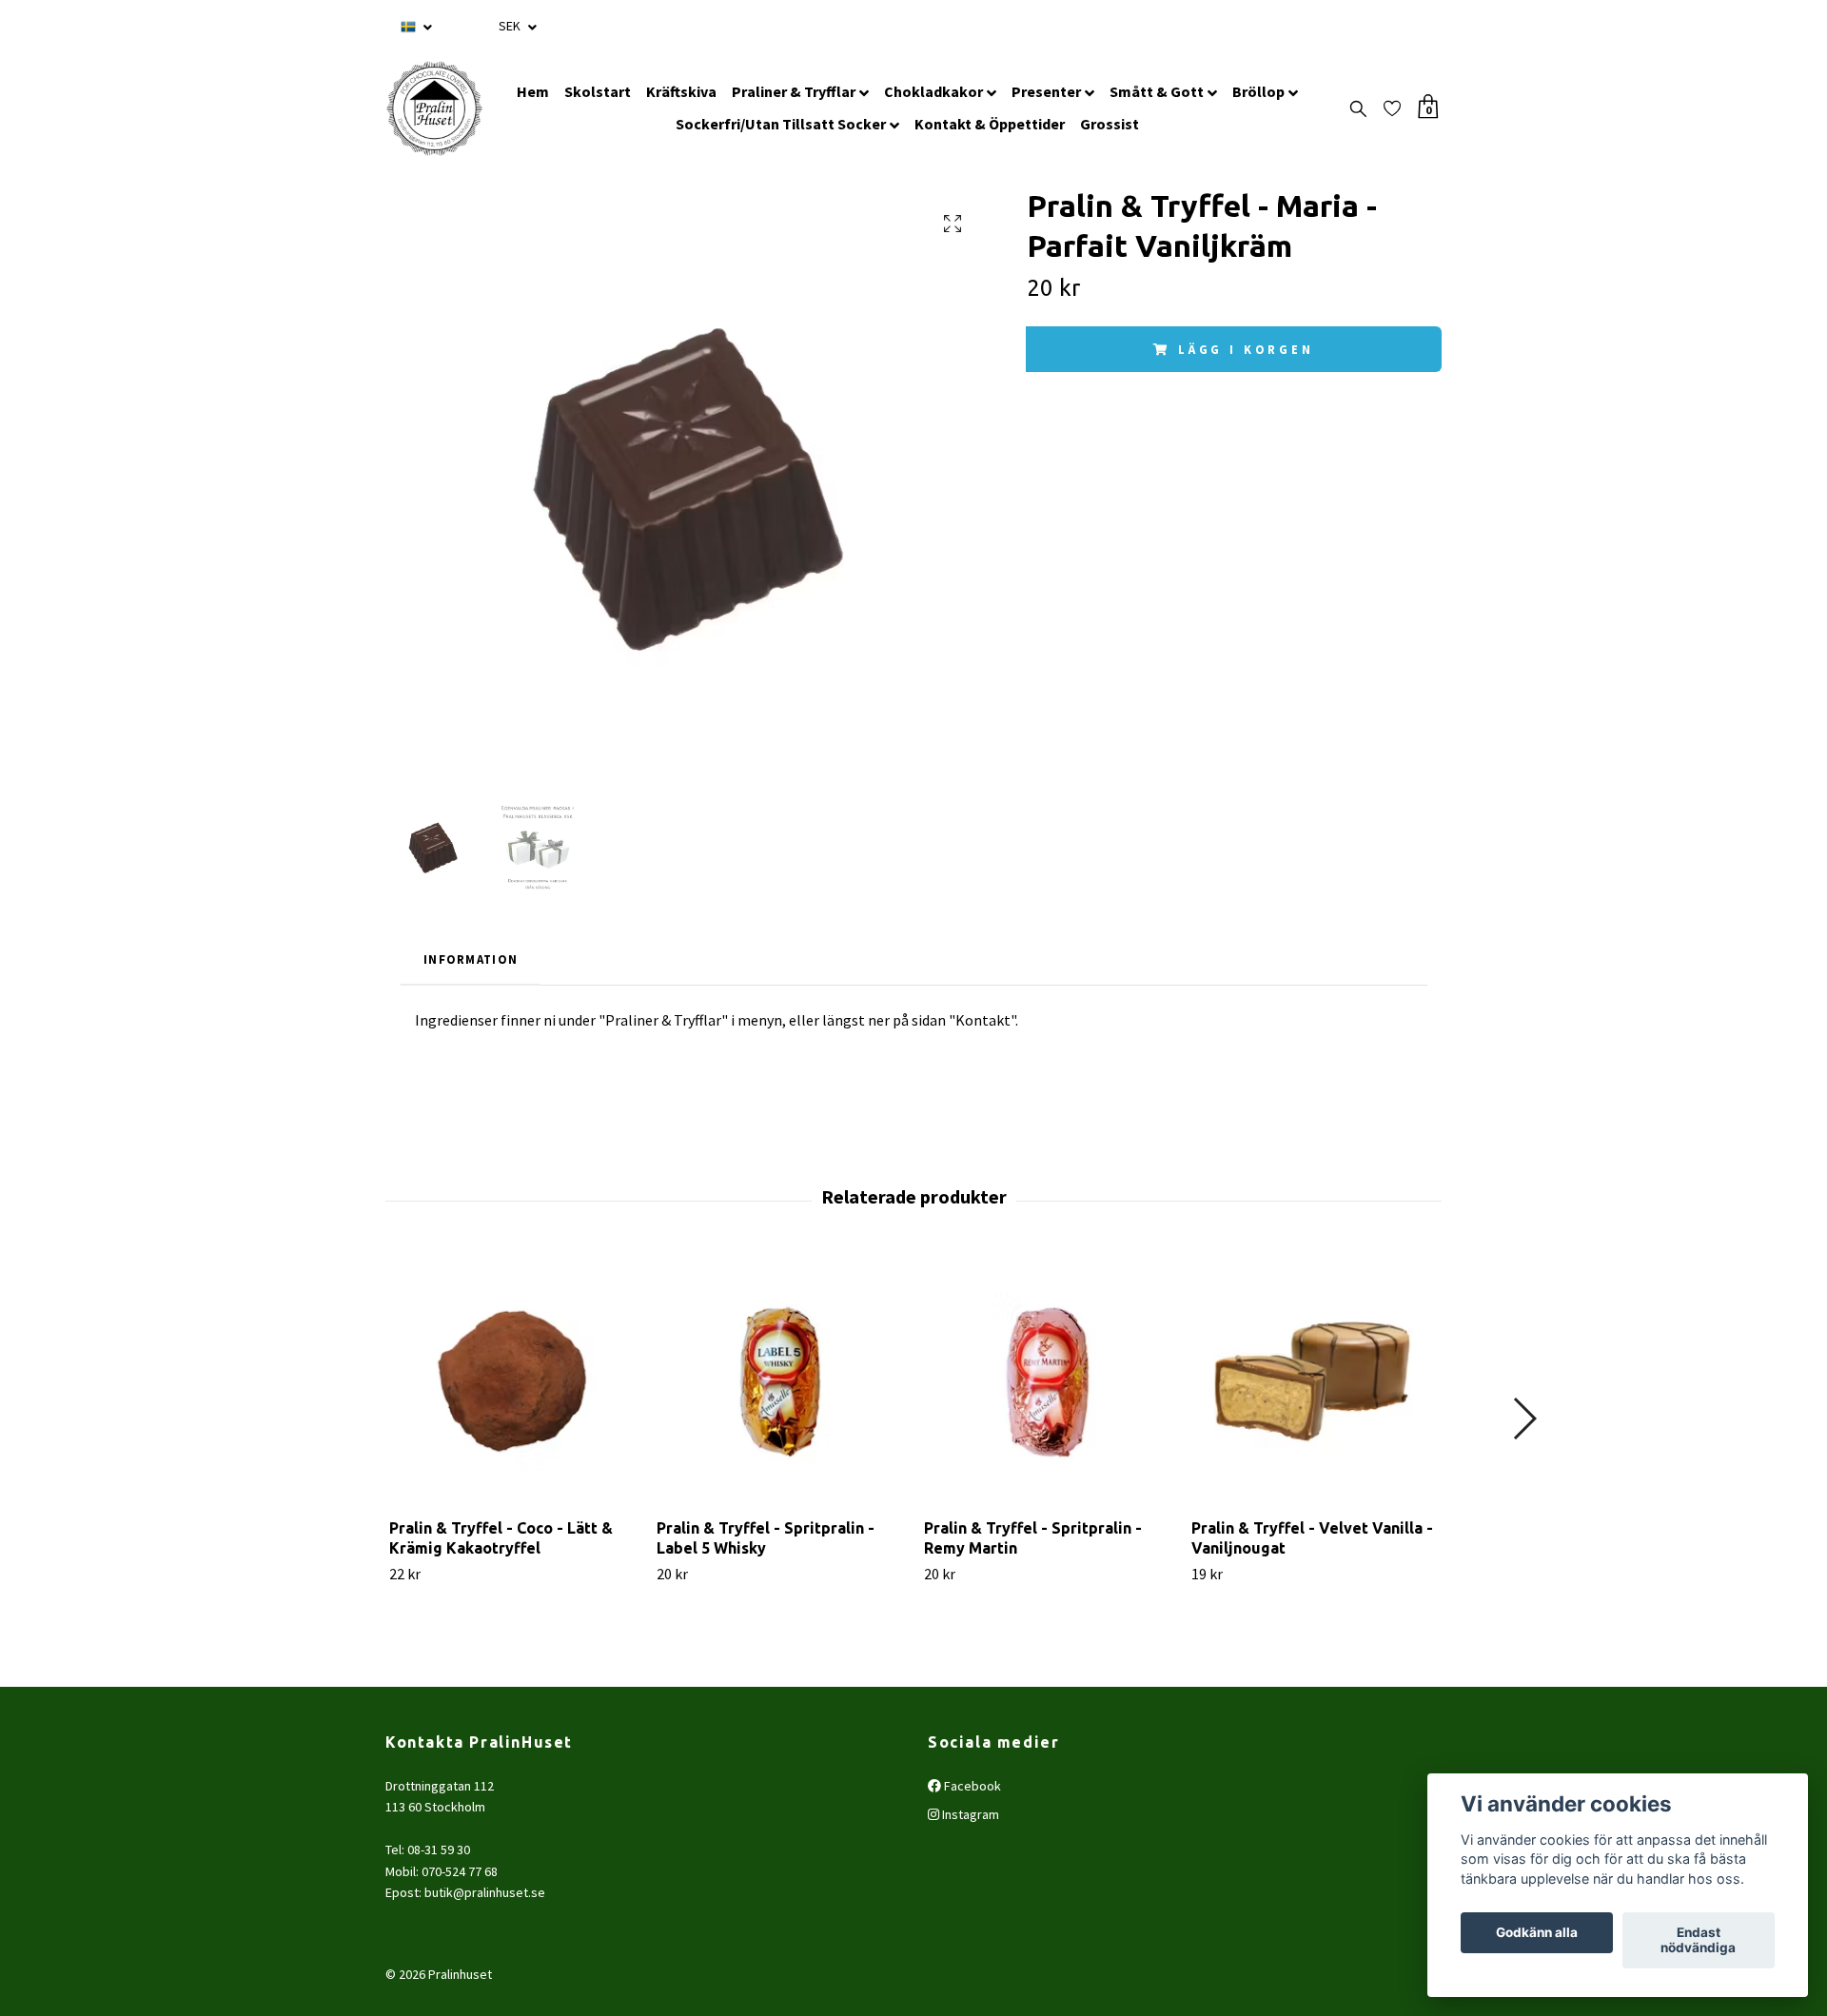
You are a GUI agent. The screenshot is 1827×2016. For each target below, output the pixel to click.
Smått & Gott (1157, 91)
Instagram (969, 1814)
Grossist (1110, 124)
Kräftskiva (681, 91)
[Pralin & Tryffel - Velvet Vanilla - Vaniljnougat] (1314, 1380)
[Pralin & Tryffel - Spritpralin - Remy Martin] (1047, 1380)
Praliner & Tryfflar (794, 91)
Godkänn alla (1537, 1933)
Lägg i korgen (1246, 349)
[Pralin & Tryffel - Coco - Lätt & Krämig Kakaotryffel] (512, 1380)
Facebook (971, 1786)
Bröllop (1258, 91)
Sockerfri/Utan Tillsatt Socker (781, 124)
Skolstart (598, 91)
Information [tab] (471, 959)
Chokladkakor (933, 91)
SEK (511, 26)
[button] (1524, 1419)
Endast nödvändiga (1698, 1941)
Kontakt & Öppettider (990, 124)
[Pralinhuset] (434, 108)
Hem (533, 91)
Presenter (1046, 91)
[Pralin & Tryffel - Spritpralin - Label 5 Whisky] (779, 1380)
